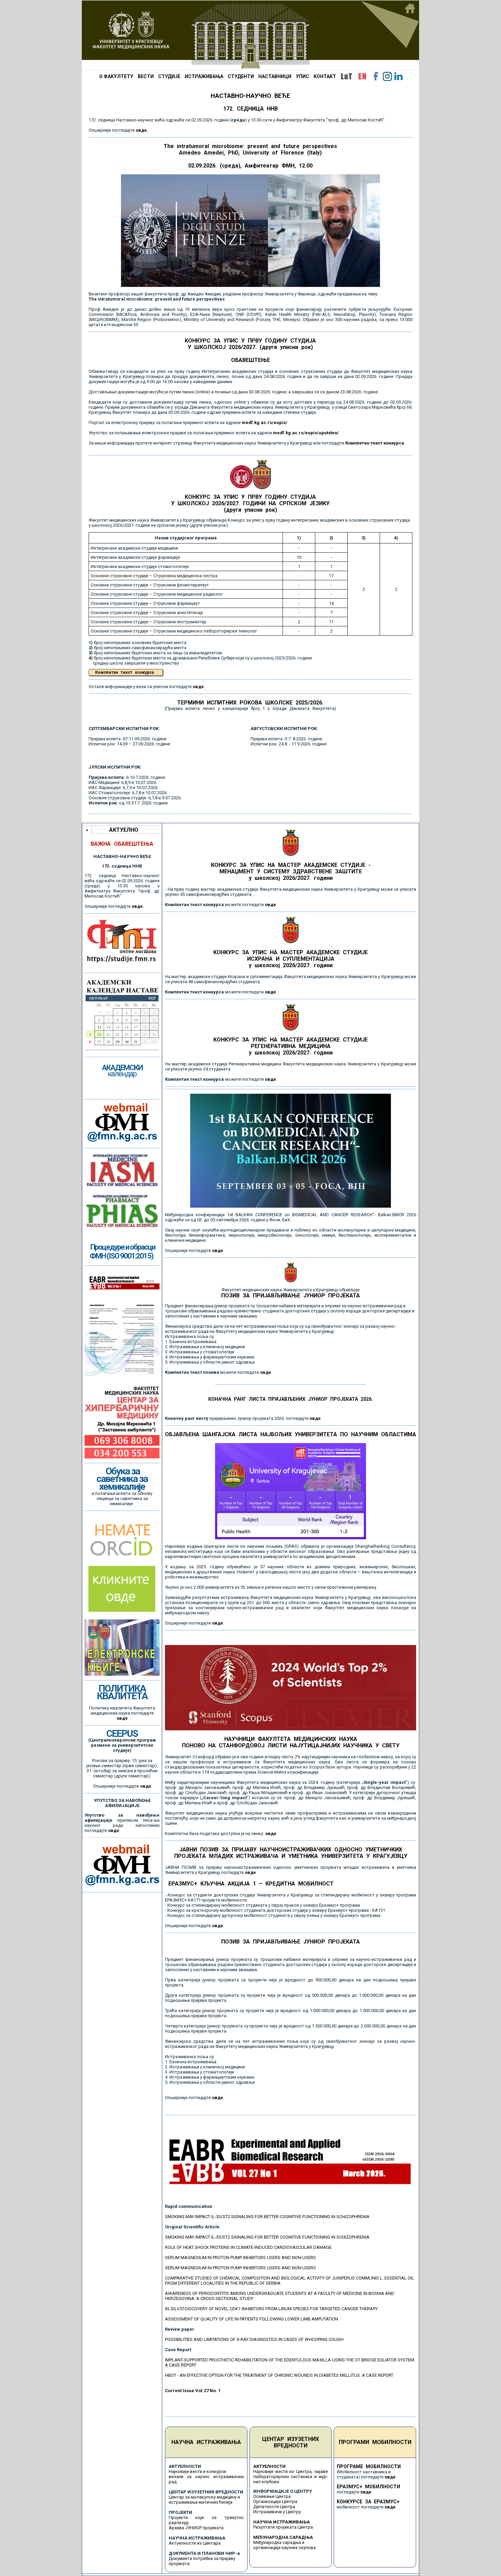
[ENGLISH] (362, 76)
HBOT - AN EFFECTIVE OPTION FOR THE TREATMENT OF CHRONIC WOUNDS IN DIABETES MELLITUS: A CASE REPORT (279, 2375)
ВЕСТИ (146, 76)
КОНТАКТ (325, 76)
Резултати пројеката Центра (283, 2527)
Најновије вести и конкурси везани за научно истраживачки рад (206, 2477)
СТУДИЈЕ (169, 76)
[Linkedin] (398, 76)
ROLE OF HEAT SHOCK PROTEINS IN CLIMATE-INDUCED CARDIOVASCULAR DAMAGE (248, 2247)
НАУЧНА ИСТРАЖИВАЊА (206, 2442)
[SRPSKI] (346, 76)
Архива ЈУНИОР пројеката (196, 2528)
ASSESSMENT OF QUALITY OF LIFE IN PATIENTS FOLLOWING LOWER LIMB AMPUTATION (252, 2319)
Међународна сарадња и (279, 2542)
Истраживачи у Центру (277, 2512)
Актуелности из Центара (195, 2543)
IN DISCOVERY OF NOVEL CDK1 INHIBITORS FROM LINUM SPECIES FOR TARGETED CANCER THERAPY (271, 2309)
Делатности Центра (274, 2507)
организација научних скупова (284, 2548)
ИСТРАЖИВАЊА (204, 76)
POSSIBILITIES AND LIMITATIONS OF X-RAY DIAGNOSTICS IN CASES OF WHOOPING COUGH (254, 2339)
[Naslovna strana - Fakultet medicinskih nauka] (250, 35)
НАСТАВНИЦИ (275, 76)
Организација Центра (275, 2501)
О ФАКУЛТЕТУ (116, 76)
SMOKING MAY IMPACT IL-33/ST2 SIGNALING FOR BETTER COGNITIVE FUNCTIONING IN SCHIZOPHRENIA (267, 2217)
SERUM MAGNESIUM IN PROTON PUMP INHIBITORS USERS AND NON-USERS (240, 2258)
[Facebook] (376, 76)
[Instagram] (387, 76)
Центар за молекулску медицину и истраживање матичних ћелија (204, 2500)
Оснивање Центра (272, 2496)
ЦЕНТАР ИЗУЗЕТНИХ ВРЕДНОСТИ (291, 2442)
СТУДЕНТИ (241, 76)
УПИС (302, 76)
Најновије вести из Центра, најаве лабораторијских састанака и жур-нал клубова (291, 2477)
